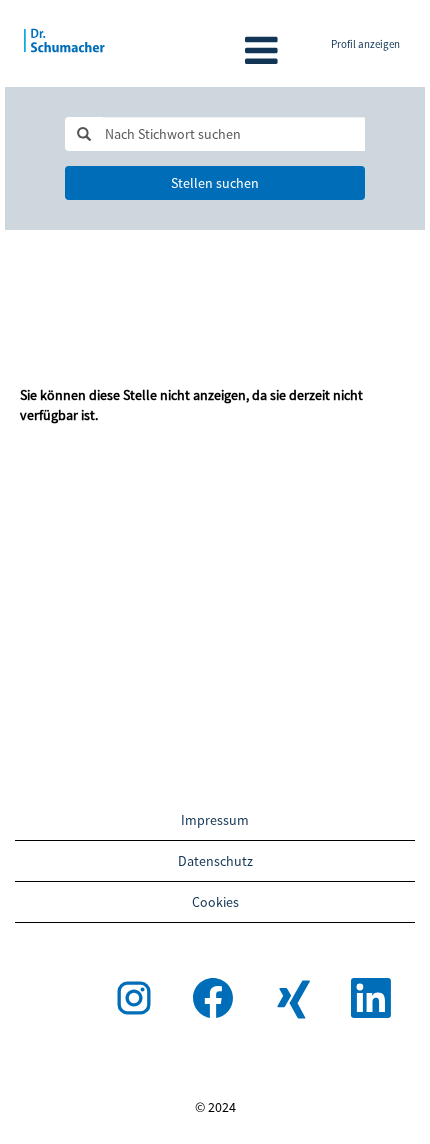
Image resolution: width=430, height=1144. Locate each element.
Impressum (215, 820)
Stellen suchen (215, 183)
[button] (214, 50)
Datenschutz (215, 861)
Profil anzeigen (365, 44)
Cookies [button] (215, 902)
